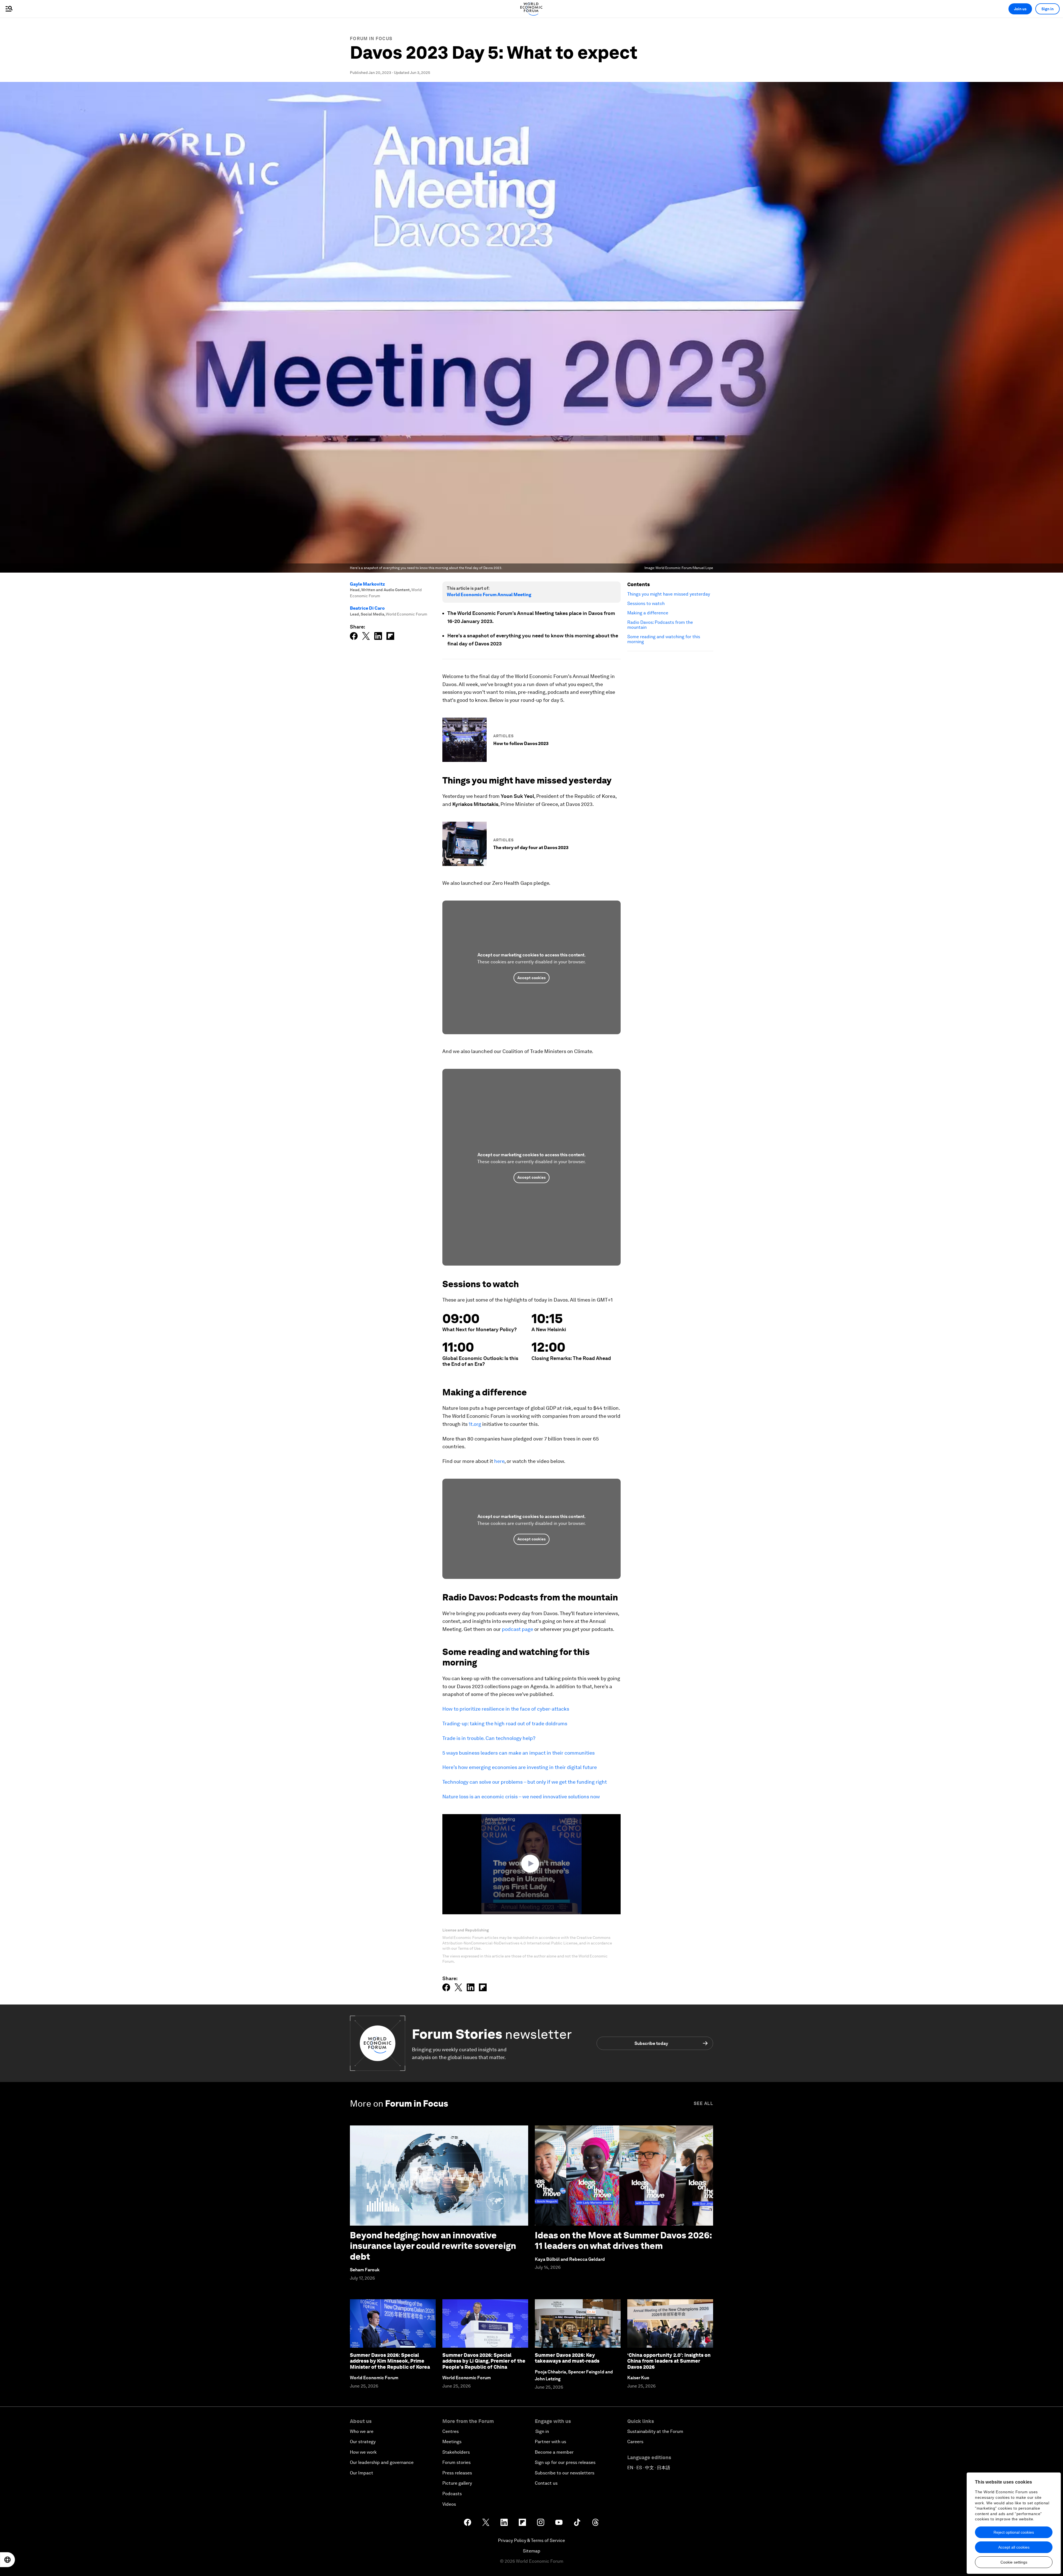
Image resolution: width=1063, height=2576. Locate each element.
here (499, 1461)
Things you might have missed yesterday (669, 594)
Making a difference (648, 613)
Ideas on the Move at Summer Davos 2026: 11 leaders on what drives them (623, 2240)
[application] (531, 1864)
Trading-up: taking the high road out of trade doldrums (505, 1723)
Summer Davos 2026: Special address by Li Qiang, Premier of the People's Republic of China (484, 2361)
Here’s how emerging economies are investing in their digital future (520, 1767)
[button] (531, 1864)
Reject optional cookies (1014, 2532)
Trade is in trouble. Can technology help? (489, 1738)
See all (703, 2103)
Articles (504, 736)
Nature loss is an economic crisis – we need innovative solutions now (521, 1797)
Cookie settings (1014, 2562)
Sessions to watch (646, 604)
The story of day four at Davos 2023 (531, 848)
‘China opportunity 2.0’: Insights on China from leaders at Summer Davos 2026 (669, 2361)
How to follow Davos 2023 (521, 743)
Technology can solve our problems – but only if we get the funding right (525, 1782)
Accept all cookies (1014, 2547)
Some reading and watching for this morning (664, 639)
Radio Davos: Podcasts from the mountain (660, 625)
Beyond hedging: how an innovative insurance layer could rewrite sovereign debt (433, 2246)
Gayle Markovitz (367, 584)
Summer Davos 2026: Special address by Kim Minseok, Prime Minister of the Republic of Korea (390, 2361)
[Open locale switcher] (7, 2560)
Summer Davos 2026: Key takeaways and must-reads (567, 2358)
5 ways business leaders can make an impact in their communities (518, 1753)
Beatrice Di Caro (367, 608)
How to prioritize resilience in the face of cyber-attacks (506, 1709)
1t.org (475, 1424)
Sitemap (532, 2551)
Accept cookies (531, 978)
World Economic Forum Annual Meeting (489, 595)
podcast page (518, 1629)
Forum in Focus (371, 39)
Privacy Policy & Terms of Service (531, 2540)
